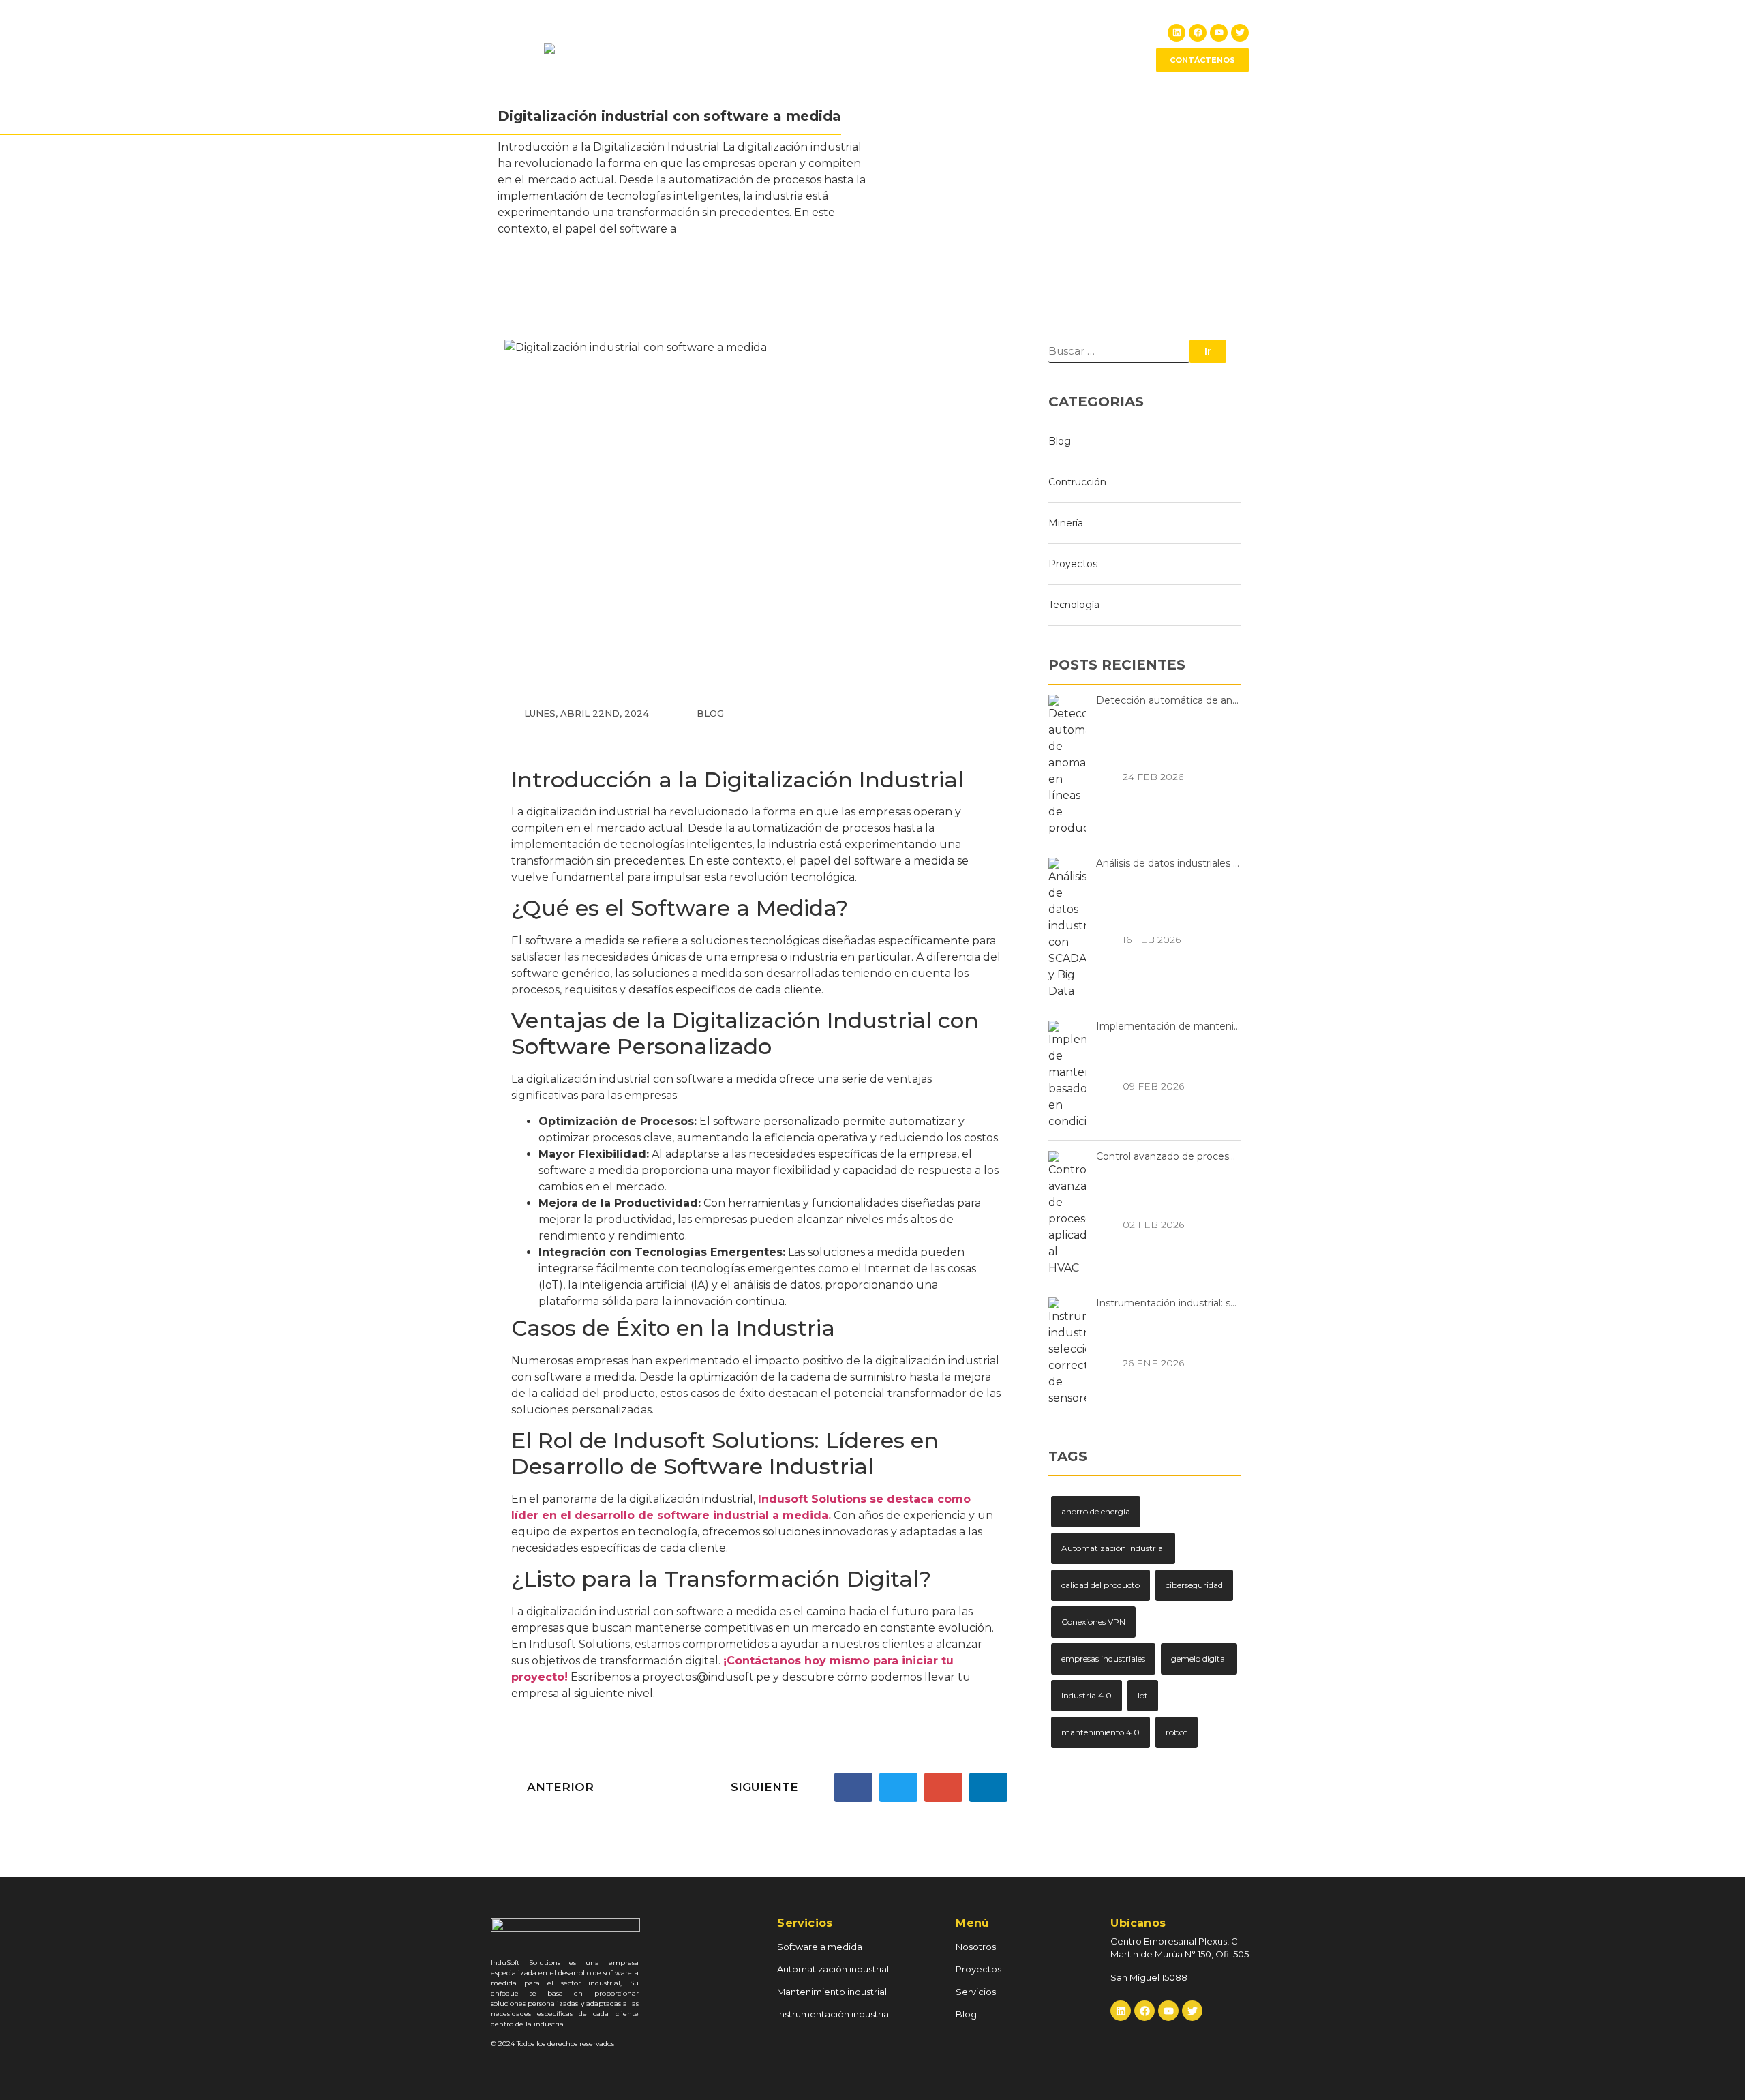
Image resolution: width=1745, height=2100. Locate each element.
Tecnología (1074, 605)
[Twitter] (1240, 33)
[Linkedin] (1177, 33)
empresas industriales (1103, 1659)
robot (1177, 1732)
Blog (1116, 47)
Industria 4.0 (1087, 1695)
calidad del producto (1101, 1585)
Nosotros (887, 47)
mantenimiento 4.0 (1101, 1732)
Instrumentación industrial (834, 2014)
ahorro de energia (1096, 1511)
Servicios (1061, 47)
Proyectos (953, 47)
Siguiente (766, 1787)
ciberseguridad (1194, 1585)
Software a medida (820, 1947)
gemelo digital (1199, 1659)
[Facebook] (1198, 33)
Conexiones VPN (1093, 1622)
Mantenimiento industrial (832, 1992)
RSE (1009, 47)
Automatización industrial (1113, 1548)
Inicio (832, 47)
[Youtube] (1219, 33)
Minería (1066, 523)
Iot (1143, 1695)
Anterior (559, 1787)
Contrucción (1077, 482)
